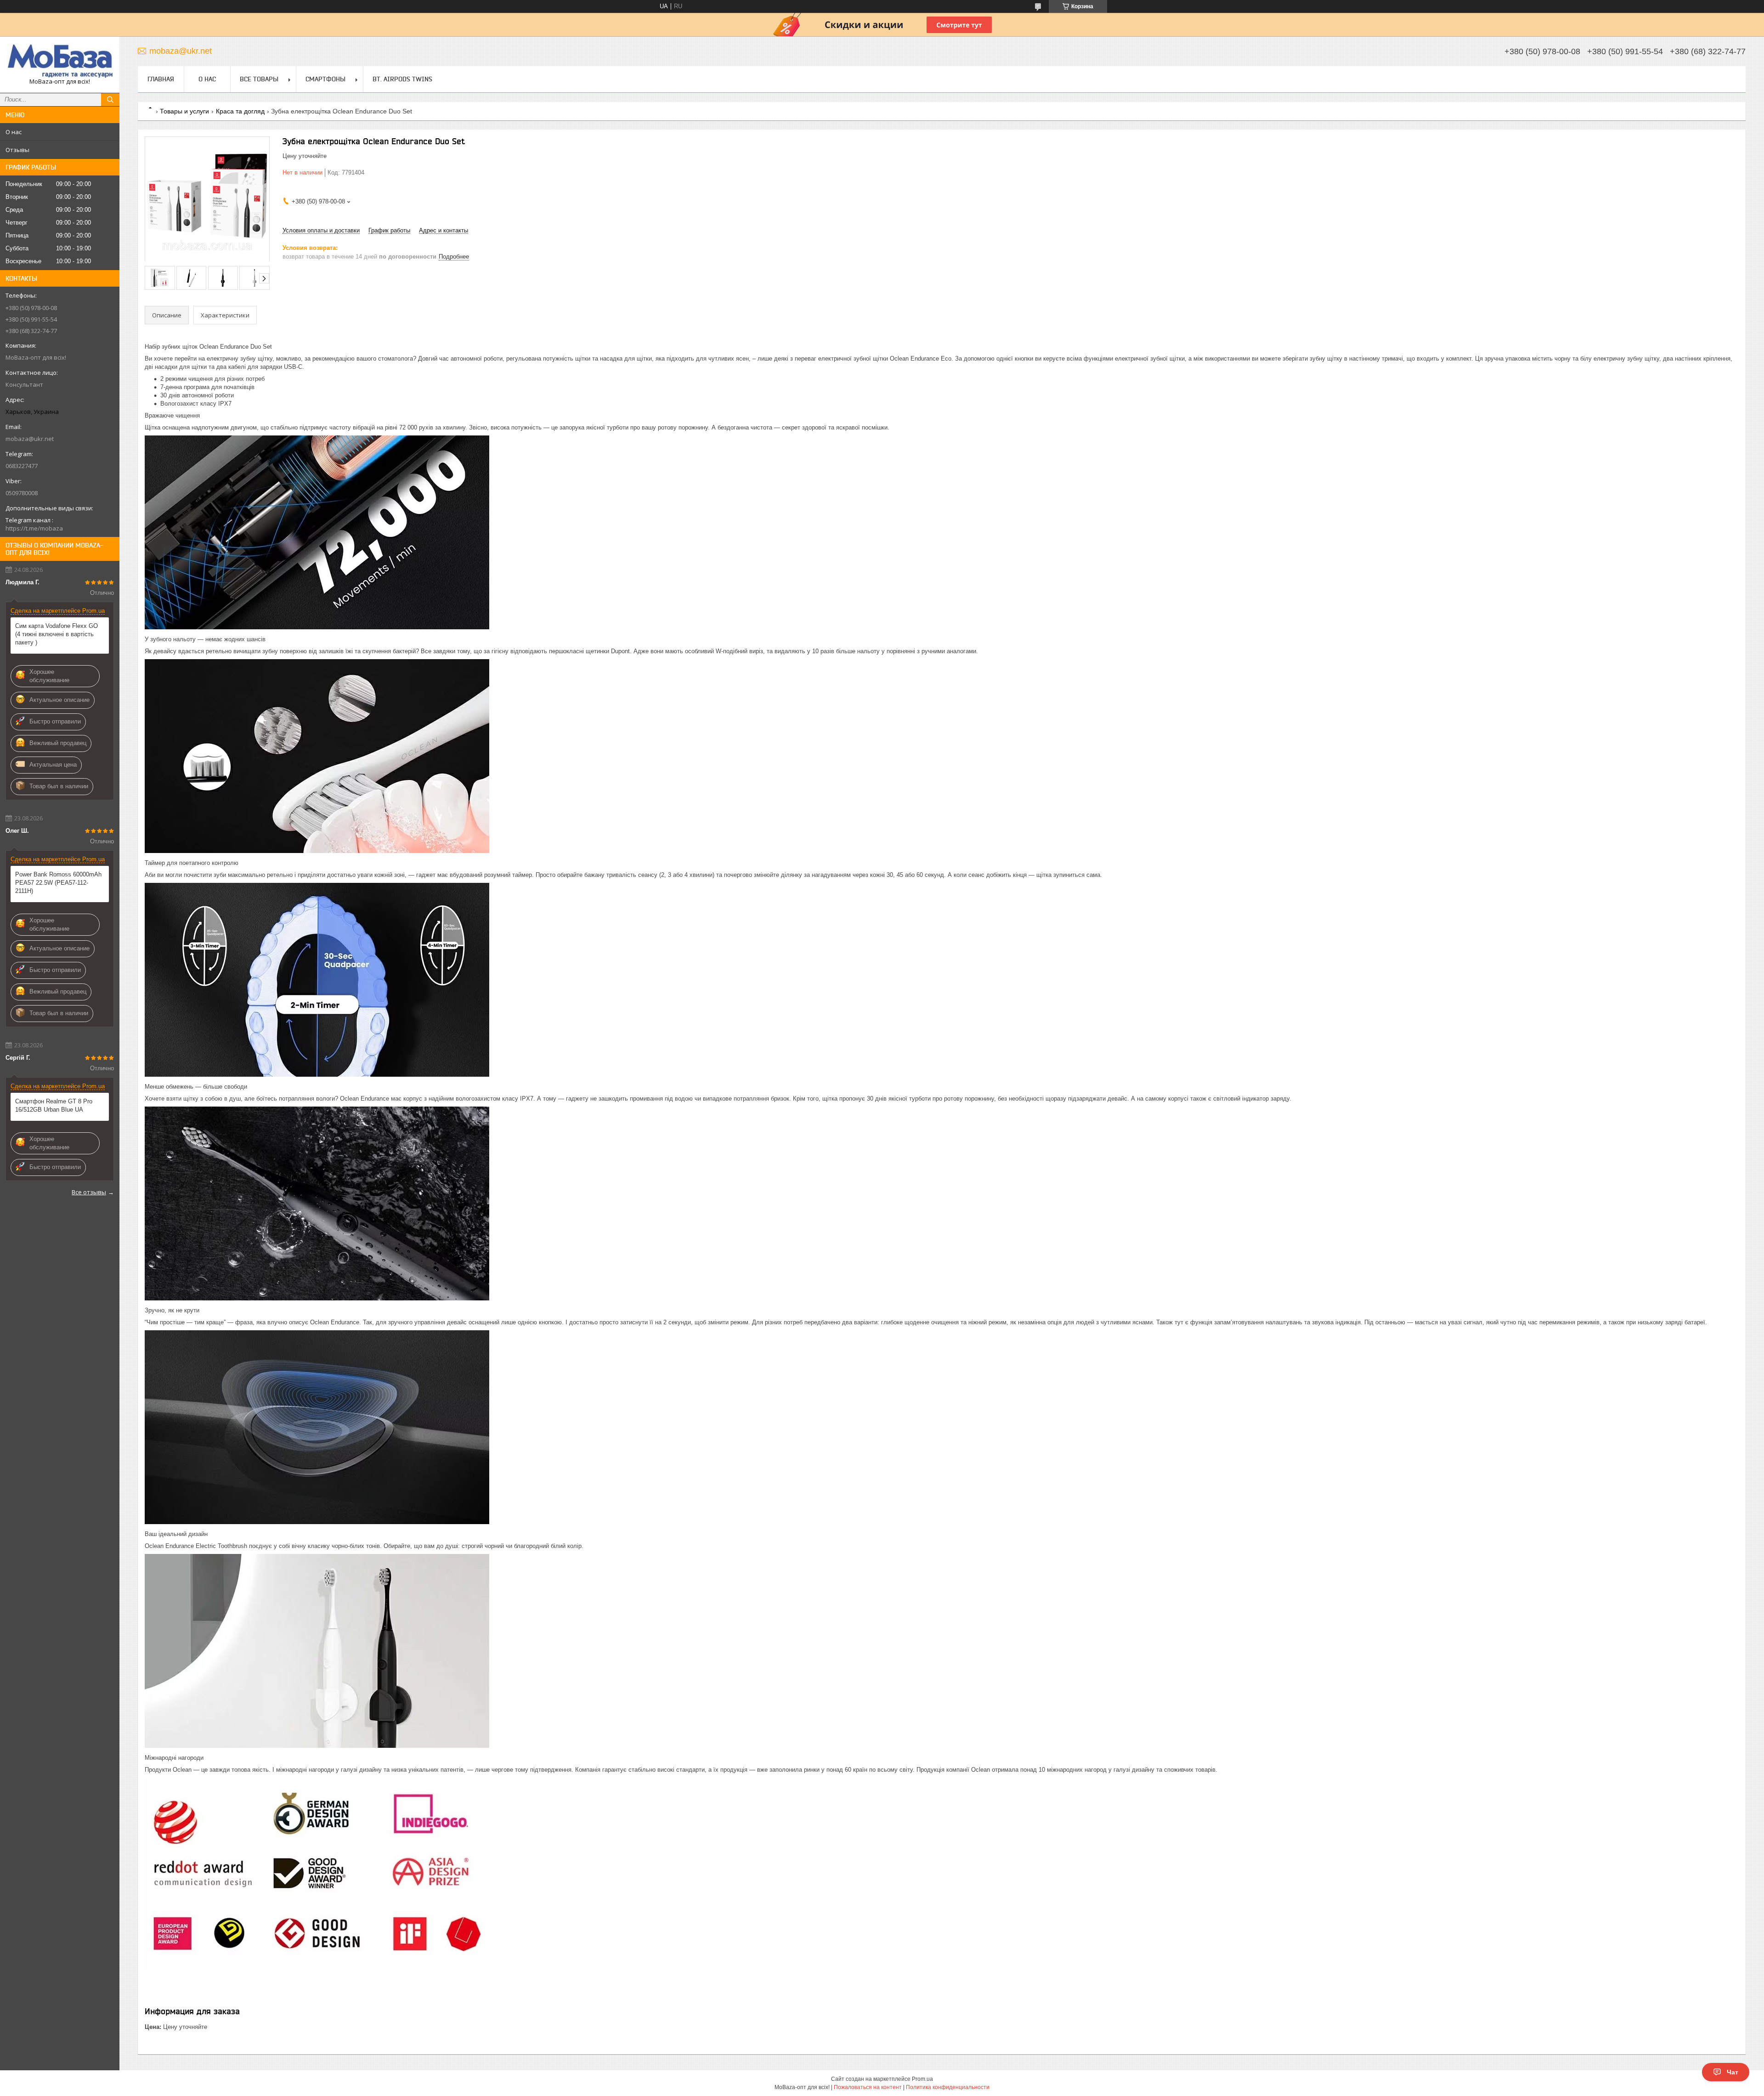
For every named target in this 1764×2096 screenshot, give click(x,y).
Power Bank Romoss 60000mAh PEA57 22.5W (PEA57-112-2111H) (58, 883)
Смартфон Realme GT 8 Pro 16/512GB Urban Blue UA (54, 1105)
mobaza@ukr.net (30, 439)
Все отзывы (89, 1192)
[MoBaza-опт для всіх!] (60, 60)
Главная (161, 79)
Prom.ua (922, 2079)
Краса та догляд (240, 111)
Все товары (259, 79)
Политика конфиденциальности (948, 2087)
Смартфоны (325, 79)
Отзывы (17, 150)
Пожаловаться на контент (868, 2087)
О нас (14, 132)
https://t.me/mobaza (34, 528)
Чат (1733, 2072)
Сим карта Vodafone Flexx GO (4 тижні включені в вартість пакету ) (57, 634)
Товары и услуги (184, 111)
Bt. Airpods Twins (402, 79)
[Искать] (110, 100)
